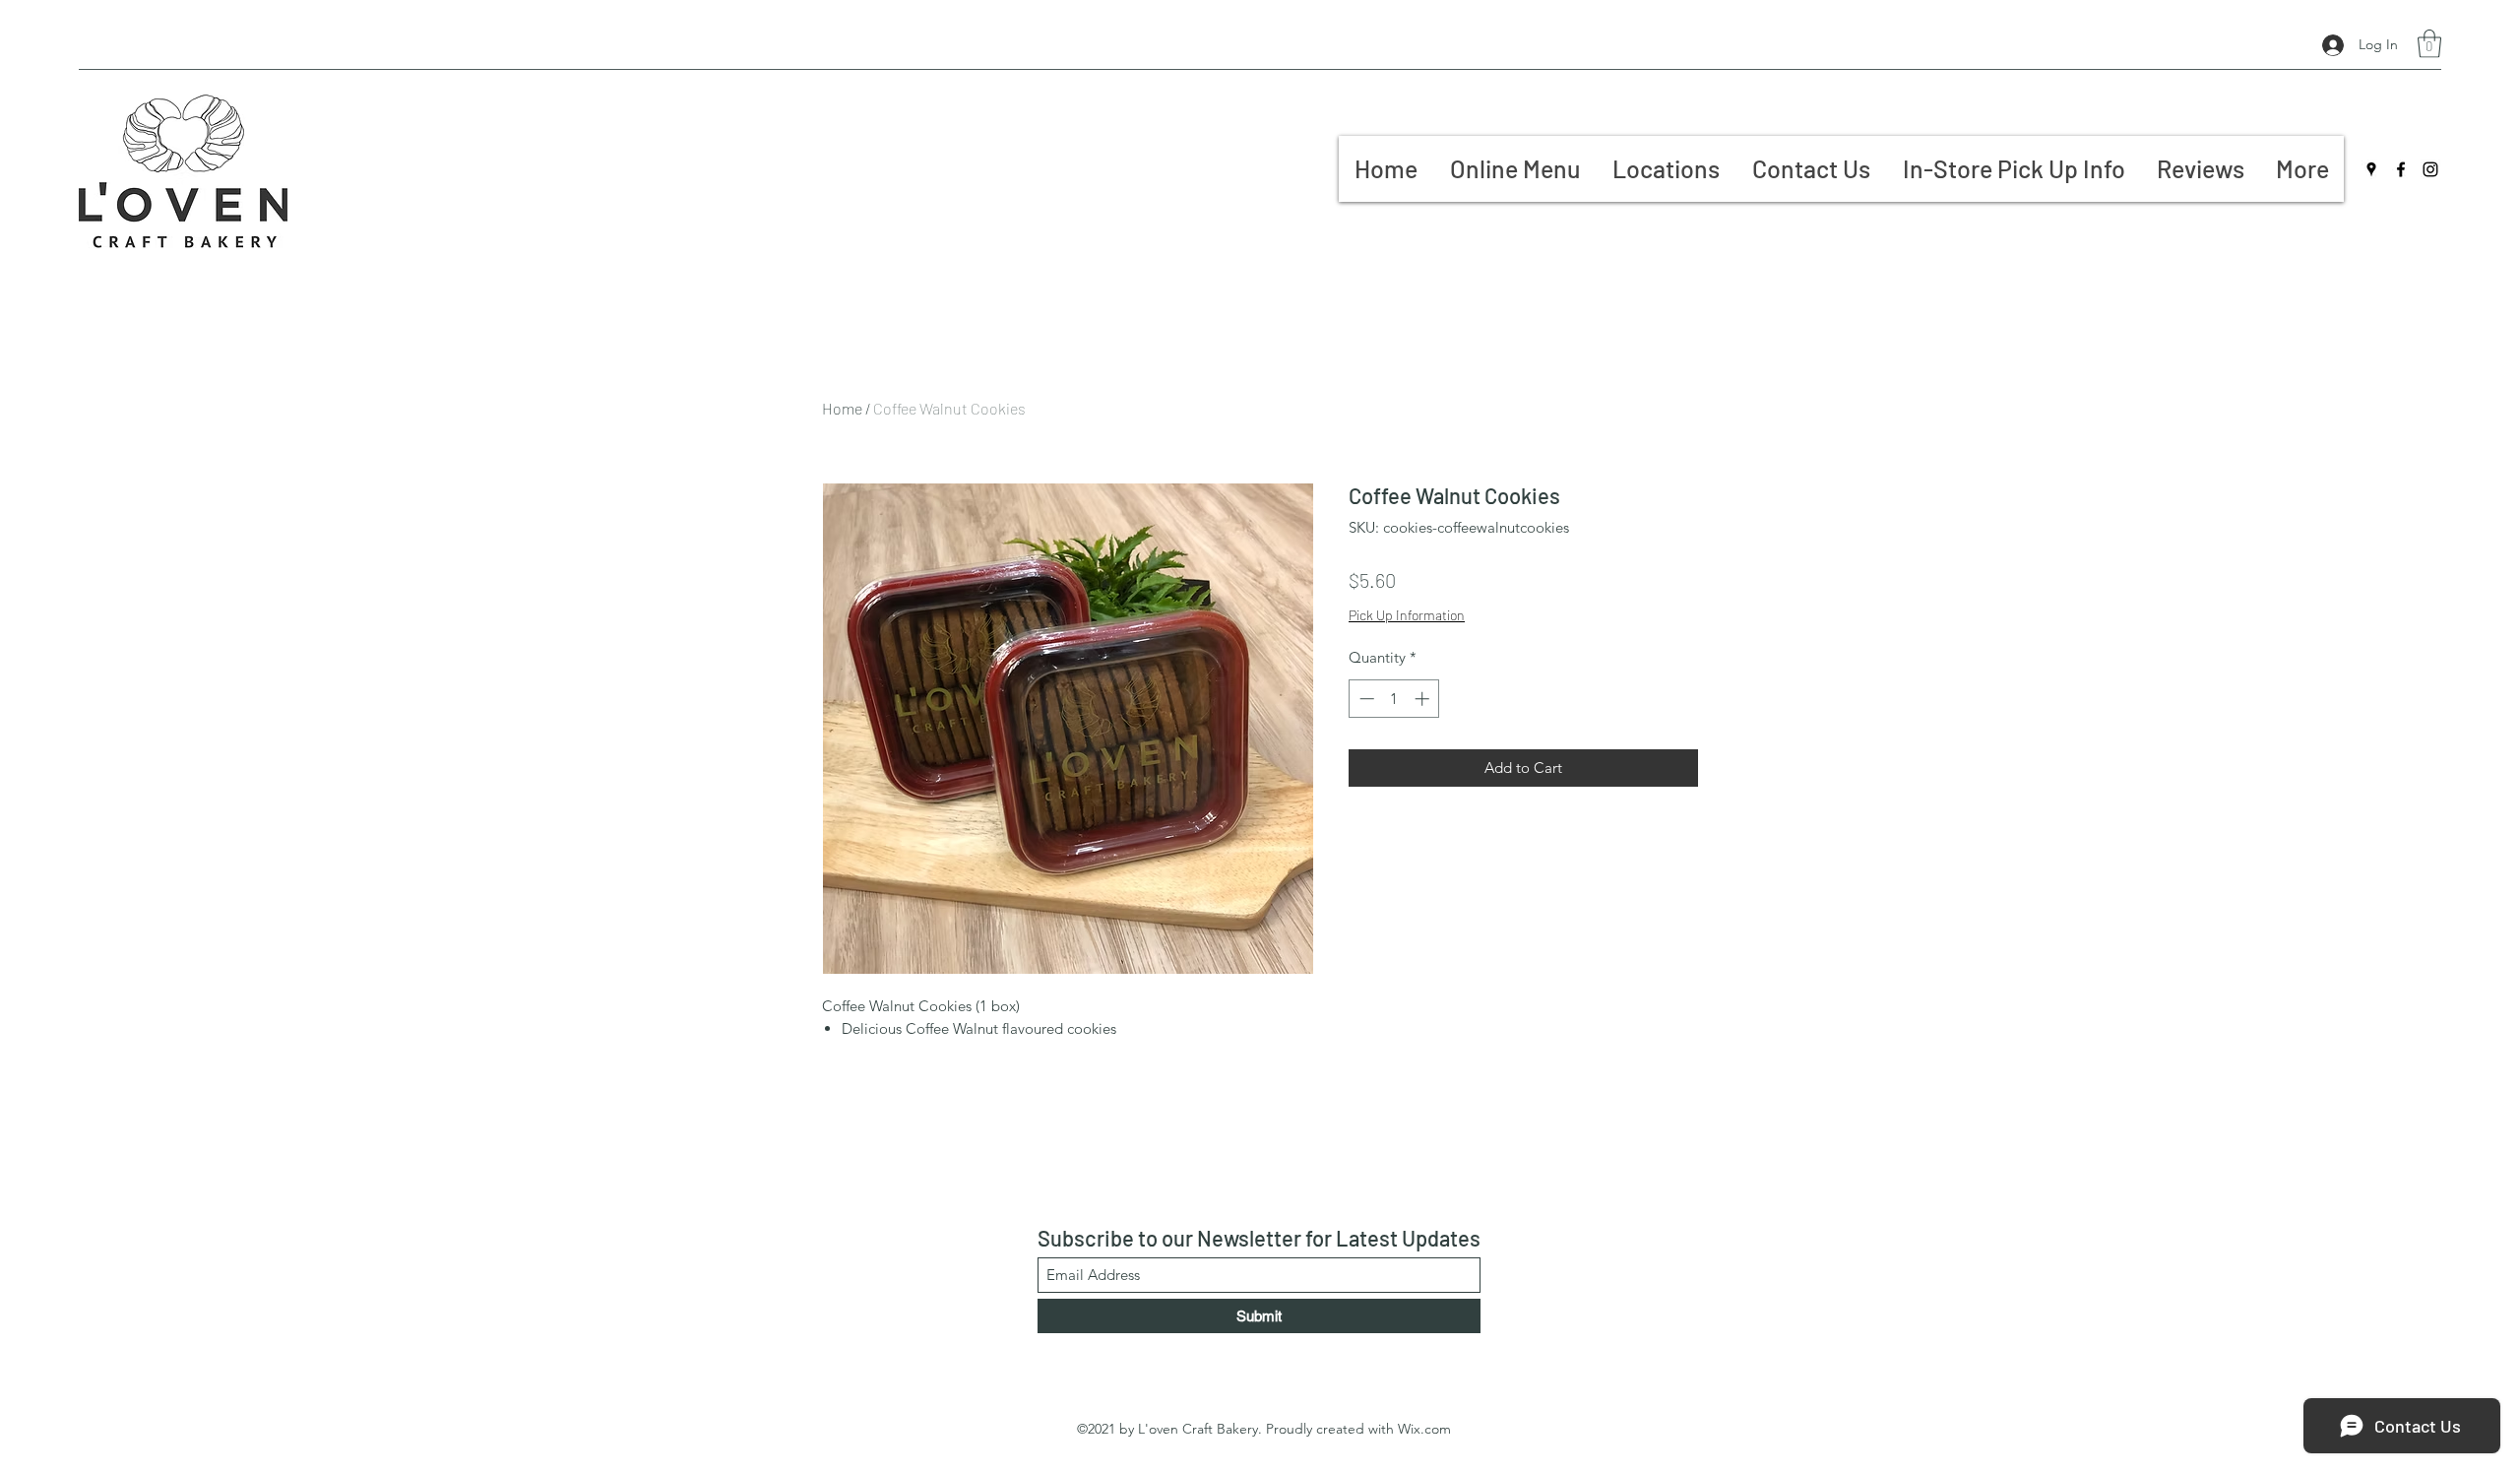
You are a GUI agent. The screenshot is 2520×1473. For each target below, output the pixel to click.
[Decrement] (1365, 699)
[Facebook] (2401, 169)
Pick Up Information (1407, 615)
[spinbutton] (1394, 699)
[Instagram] (2430, 169)
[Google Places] (2371, 169)
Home (842, 408)
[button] (2429, 44)
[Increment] (1424, 699)
